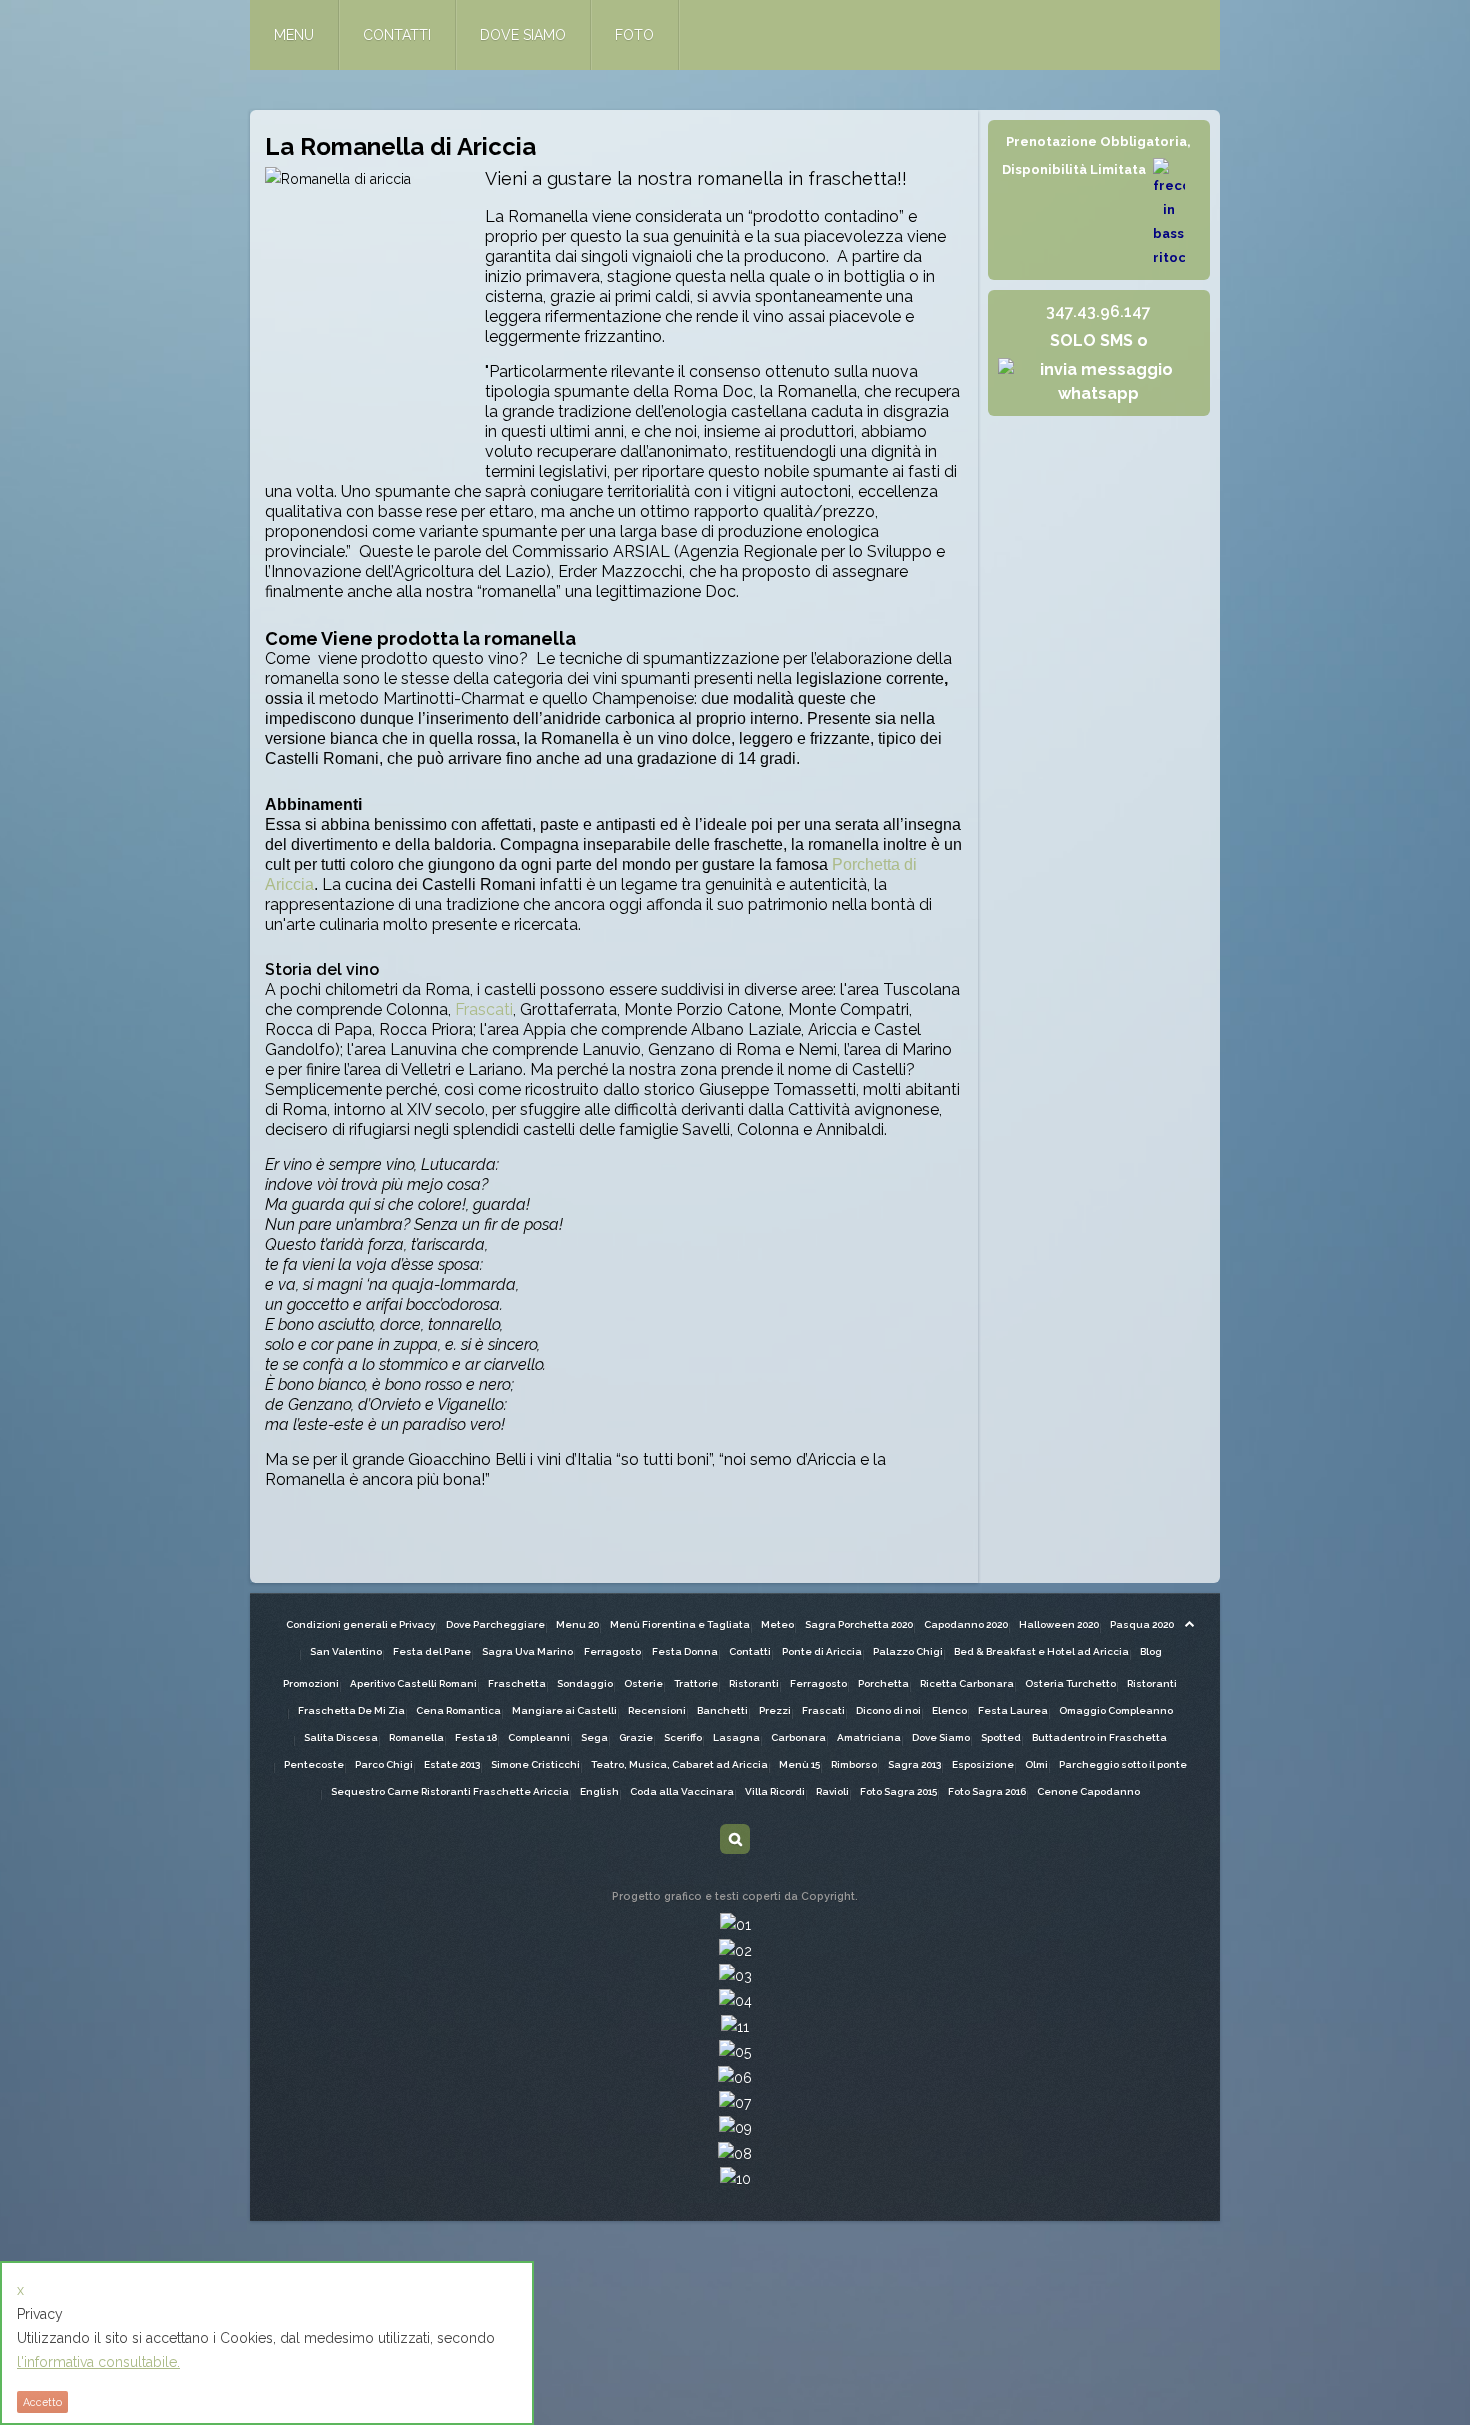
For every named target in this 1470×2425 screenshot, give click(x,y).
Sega (594, 1737)
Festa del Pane (432, 1651)
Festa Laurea (1013, 1710)
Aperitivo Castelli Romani (413, 1683)
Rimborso (854, 1764)
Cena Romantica (458, 1710)
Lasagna (736, 1737)
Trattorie (696, 1683)
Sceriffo (683, 1737)
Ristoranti (754, 1683)
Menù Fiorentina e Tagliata (680, 1624)
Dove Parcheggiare (495, 1624)
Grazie (636, 1737)
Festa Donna (685, 1651)
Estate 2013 (452, 1764)
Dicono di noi (888, 1710)
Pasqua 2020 (1142, 1624)
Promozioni (311, 1683)
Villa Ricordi (775, 1791)
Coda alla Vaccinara (682, 1791)
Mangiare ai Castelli (564, 1710)
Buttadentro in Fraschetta (1099, 1737)
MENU (294, 35)
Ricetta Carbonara (967, 1683)
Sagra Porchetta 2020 (859, 1624)
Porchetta (883, 1683)
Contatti (750, 1651)
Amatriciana (869, 1737)
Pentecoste (314, 1764)
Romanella (416, 1737)
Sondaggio (585, 1683)
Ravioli (832, 1791)
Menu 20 (577, 1624)
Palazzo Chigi (908, 1651)
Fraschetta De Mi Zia (351, 1710)
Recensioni (657, 1710)
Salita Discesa (341, 1737)
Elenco (949, 1710)
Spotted (1001, 1737)
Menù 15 (799, 1764)
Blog (1151, 1651)
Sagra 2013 (914, 1764)
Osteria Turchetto (1070, 1683)
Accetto (42, 2402)
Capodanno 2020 (966, 1624)
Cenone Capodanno (1088, 1791)
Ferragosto (612, 1651)
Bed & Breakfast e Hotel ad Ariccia (1041, 1651)
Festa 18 (476, 1737)
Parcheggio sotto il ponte (1123, 1764)
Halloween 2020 (1059, 1624)
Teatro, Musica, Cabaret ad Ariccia (679, 1764)
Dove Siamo (941, 1737)
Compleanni (539, 1737)
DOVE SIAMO (523, 35)
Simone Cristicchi (535, 1764)
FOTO (634, 35)
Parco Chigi (384, 1764)
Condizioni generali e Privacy (360, 1624)
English (599, 1791)
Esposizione (983, 1764)
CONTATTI (397, 35)
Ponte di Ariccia (822, 1651)
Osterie (643, 1683)
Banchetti (722, 1710)
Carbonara (798, 1737)
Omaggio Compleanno (1116, 1710)
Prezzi (775, 1710)
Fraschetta (517, 1683)
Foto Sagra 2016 (987, 1791)
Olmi (1036, 1764)
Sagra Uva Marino (527, 1651)
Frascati (482, 1009)
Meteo (777, 1624)
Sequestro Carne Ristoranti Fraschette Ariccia (450, 1791)
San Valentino (346, 1651)
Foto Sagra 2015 (898, 1791)
